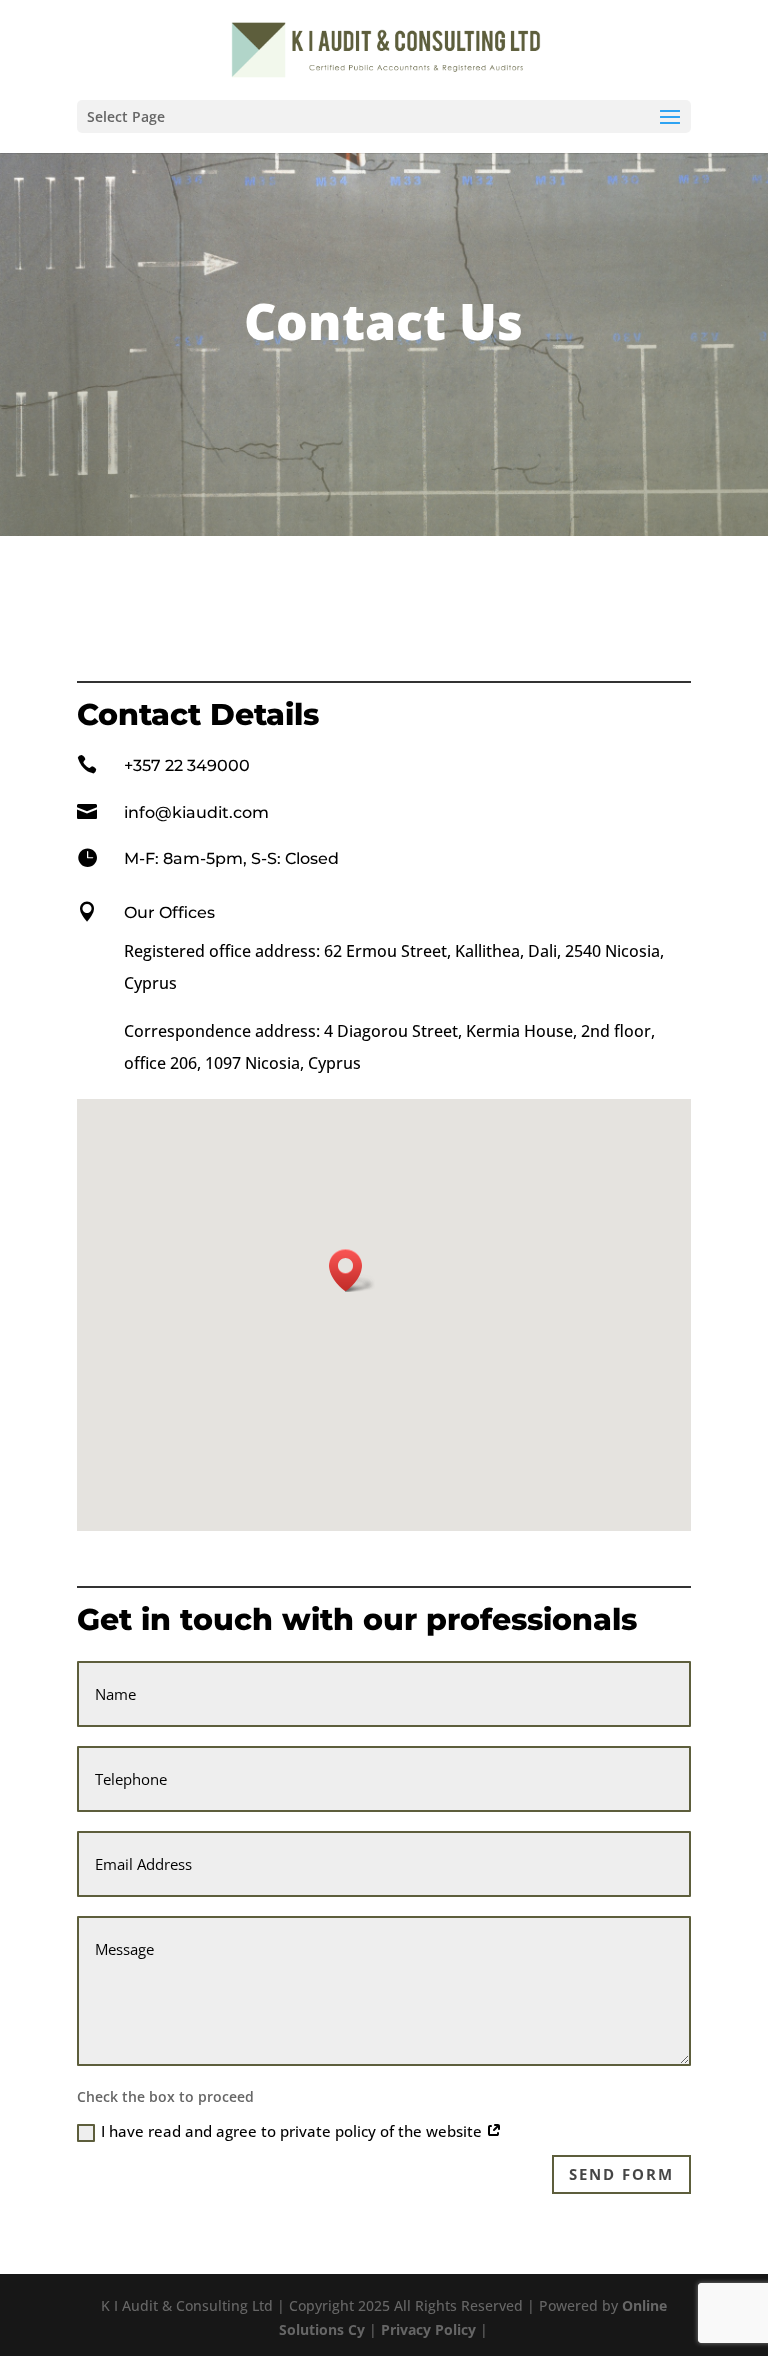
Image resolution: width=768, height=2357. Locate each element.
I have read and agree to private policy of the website (293, 2131)
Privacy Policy (430, 2329)
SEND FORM (621, 2174)
